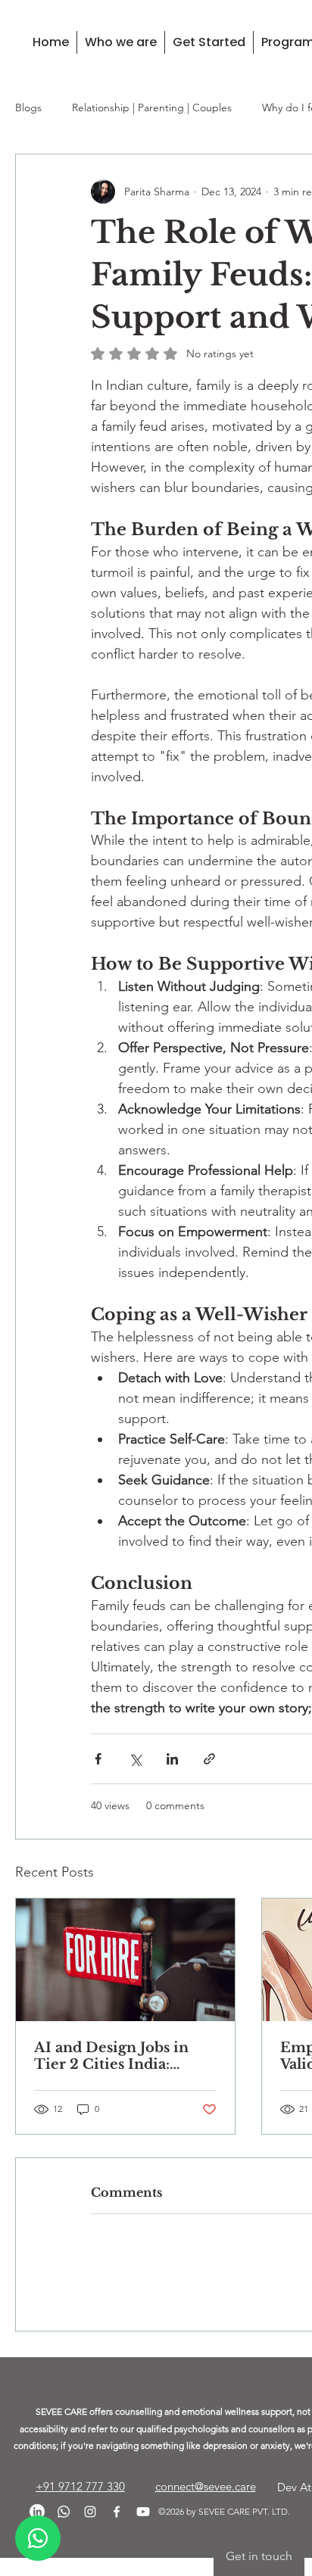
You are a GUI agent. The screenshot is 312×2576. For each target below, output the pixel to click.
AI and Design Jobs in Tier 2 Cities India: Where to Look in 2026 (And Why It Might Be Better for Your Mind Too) (120, 2056)
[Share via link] (209, 1759)
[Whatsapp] (64, 2531)
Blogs (28, 107)
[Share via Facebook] (98, 1759)
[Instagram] (90, 2531)
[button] (120, 42)
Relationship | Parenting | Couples (152, 107)
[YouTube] (143, 2531)
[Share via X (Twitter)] (135, 1759)
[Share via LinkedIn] (172, 1759)
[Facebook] (117, 2531)
